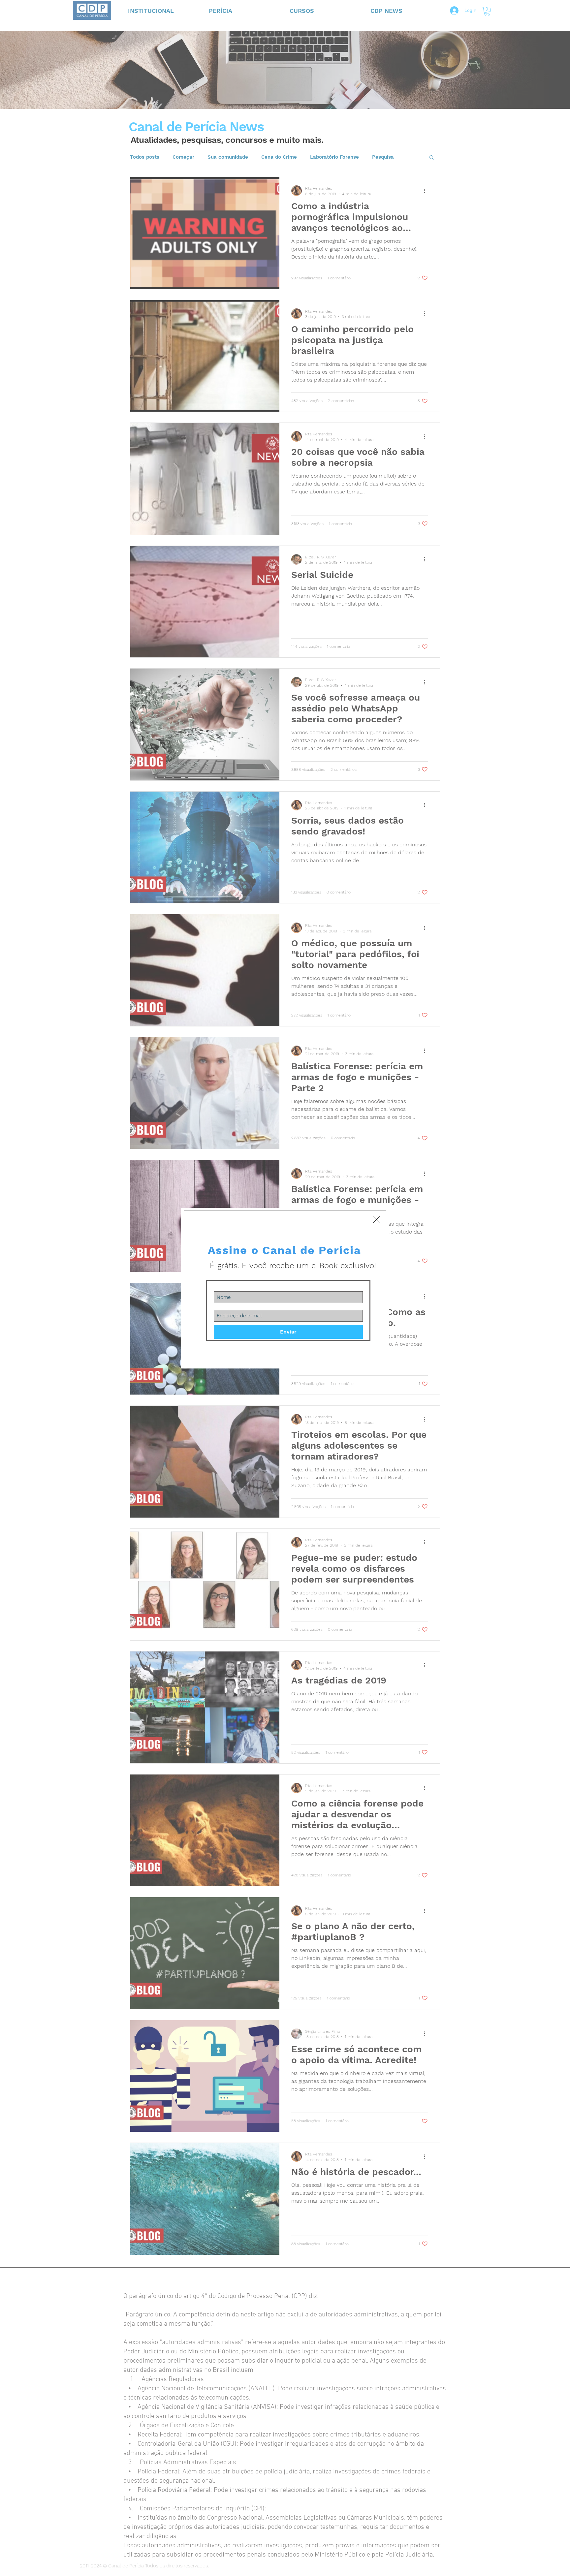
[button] (376, 1220)
